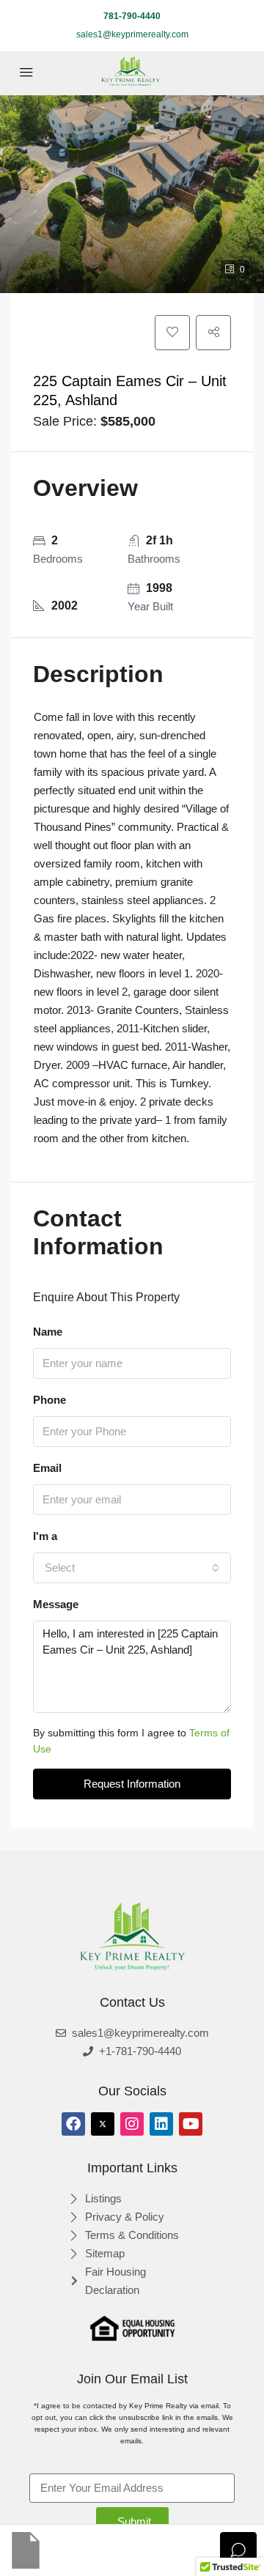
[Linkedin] (161, 2124)
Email (47, 1468)
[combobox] (132, 1568)
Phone (49, 1400)
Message (56, 1604)
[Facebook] (73, 2124)
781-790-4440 (132, 16)
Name (48, 1332)
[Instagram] (132, 2124)
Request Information (132, 1784)
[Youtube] (191, 2124)
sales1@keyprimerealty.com (132, 34)
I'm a (45, 1536)
